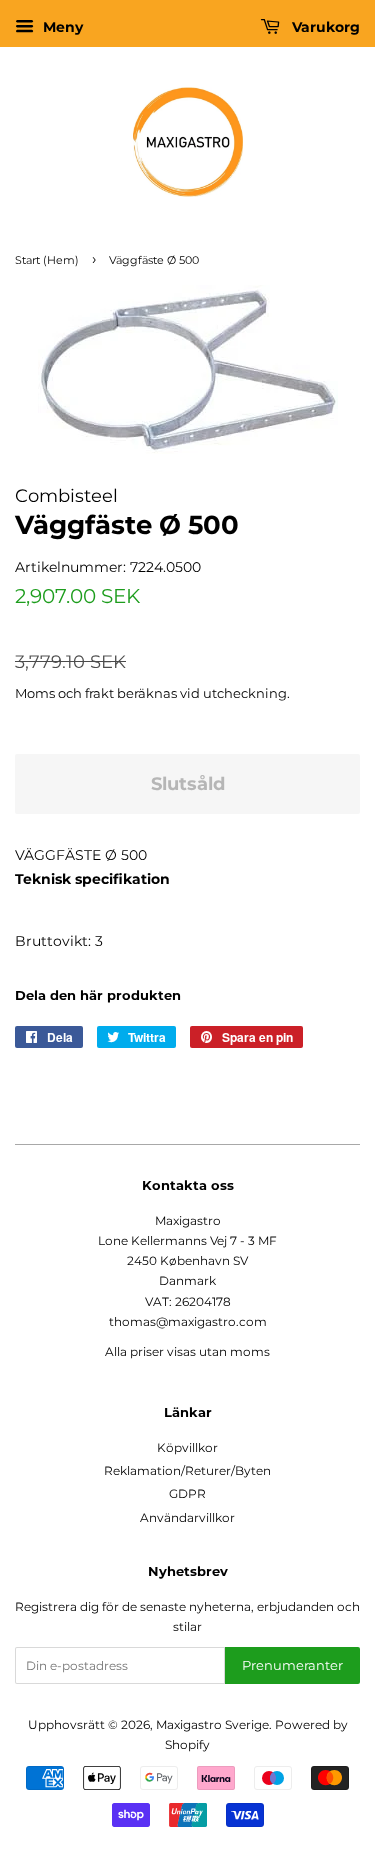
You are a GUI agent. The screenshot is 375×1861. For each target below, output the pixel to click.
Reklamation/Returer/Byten (187, 1470)
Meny (61, 27)
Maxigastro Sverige (212, 1724)
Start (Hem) (47, 260)
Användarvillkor (187, 1517)
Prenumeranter (292, 1665)
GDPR (187, 1493)
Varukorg (324, 27)
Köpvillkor (187, 1447)
